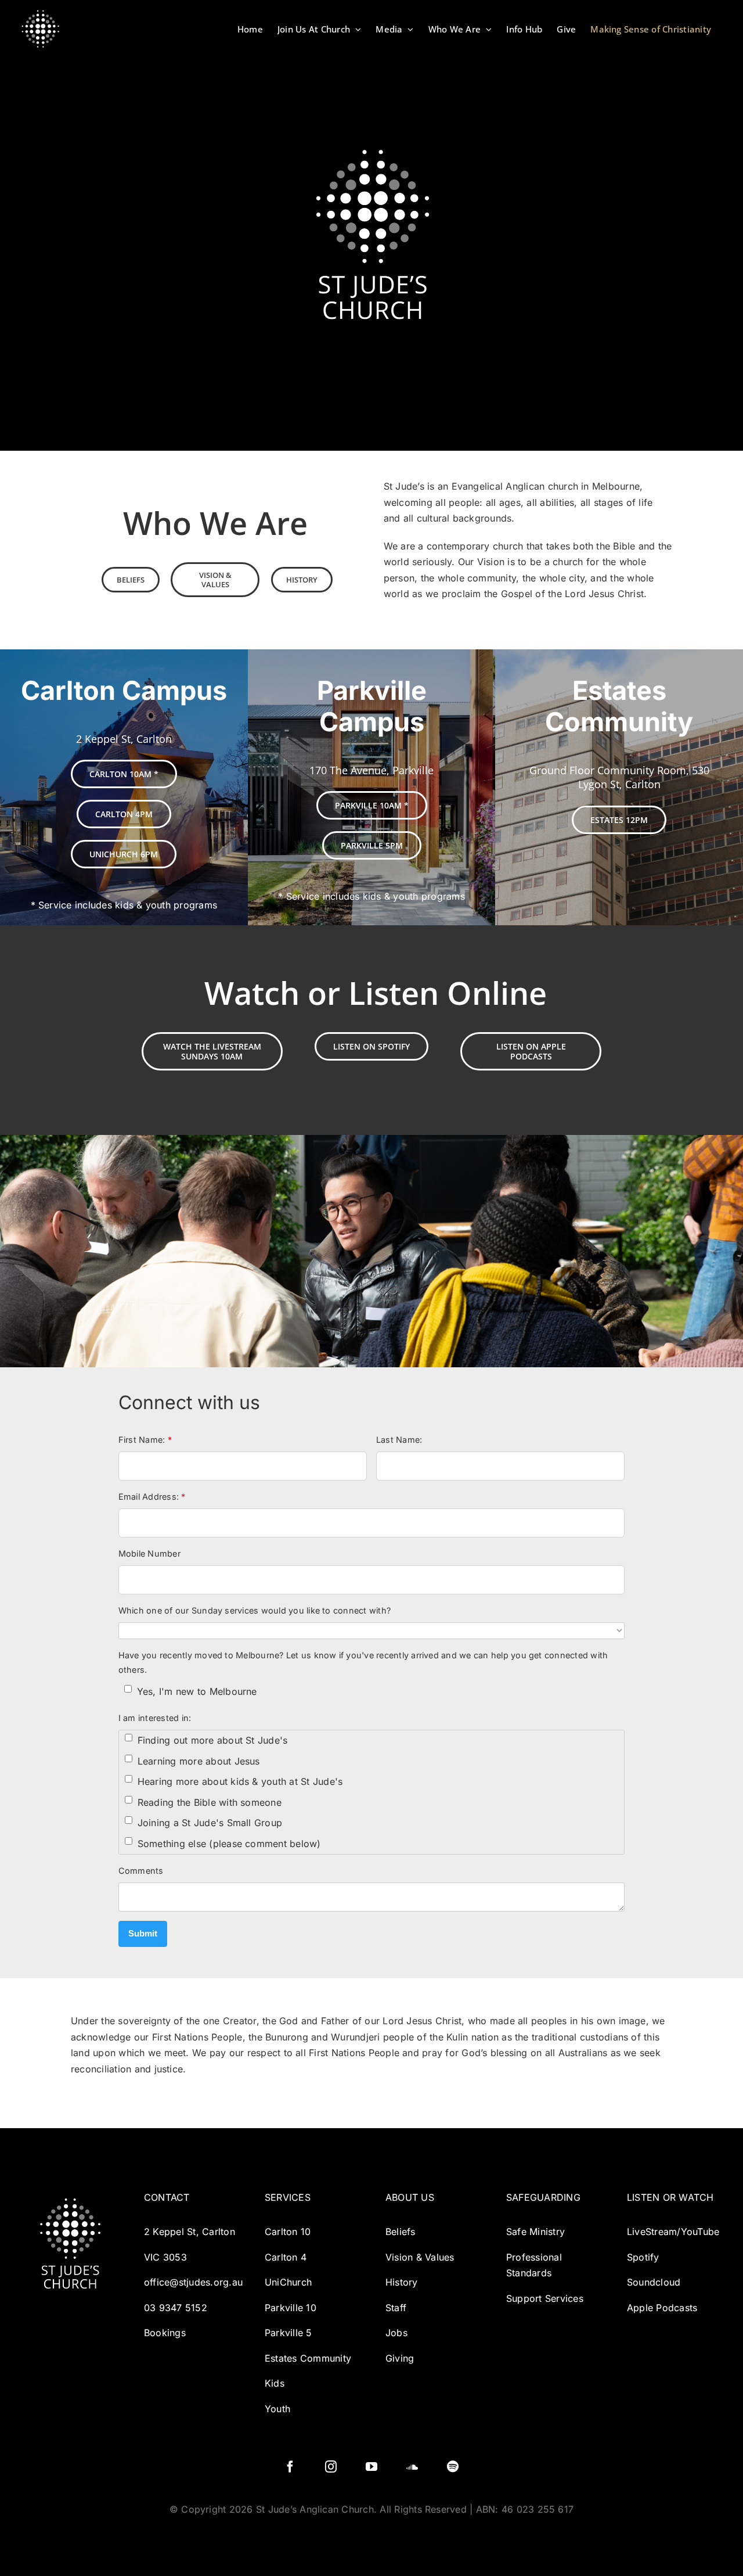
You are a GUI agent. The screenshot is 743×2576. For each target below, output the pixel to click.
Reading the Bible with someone (210, 1802)
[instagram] (331, 2467)
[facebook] (290, 2467)
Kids (275, 2383)
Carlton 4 (286, 2257)
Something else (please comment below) (229, 1844)
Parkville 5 (288, 2333)
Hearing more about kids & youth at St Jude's (240, 1781)
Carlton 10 (288, 2232)
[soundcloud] (412, 2467)
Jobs (396, 2333)
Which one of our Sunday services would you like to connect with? (255, 1610)
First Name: (145, 1440)
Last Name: (399, 1440)
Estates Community (308, 2358)
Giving (400, 2358)
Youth (277, 2409)
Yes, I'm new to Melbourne (197, 1691)
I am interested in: (155, 1718)
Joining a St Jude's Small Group (210, 1823)
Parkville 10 (291, 2308)
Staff (397, 2308)
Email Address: (152, 1497)
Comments (141, 1871)
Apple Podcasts (662, 2308)
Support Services (545, 2298)
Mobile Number (149, 1553)
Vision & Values (420, 2257)
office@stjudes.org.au (193, 2282)
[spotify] (453, 2467)
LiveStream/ (654, 2232)
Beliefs (401, 2232)
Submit (143, 1933)
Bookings (165, 2333)
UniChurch (288, 2282)
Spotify (643, 2257)
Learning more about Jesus (199, 1761)
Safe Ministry (535, 2232)
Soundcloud (654, 2282)
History (402, 2282)
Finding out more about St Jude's (213, 1740)
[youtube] (371, 2467)
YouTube (700, 2232)
